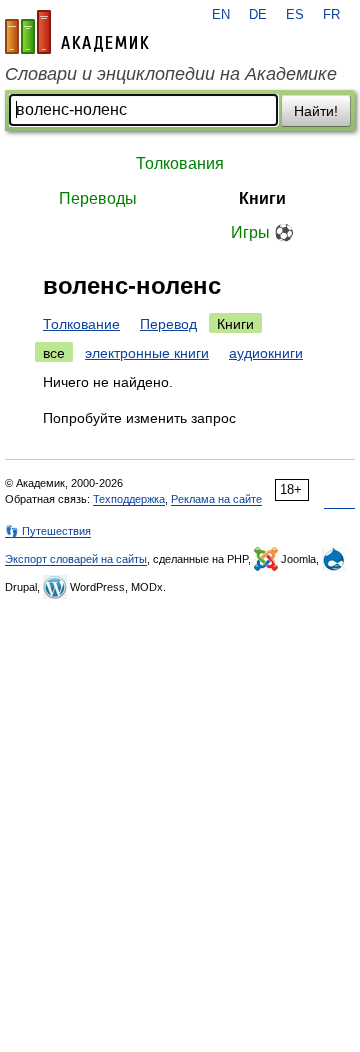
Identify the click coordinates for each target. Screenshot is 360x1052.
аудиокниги (266, 353)
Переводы (98, 198)
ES (295, 15)
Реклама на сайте (216, 499)
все (54, 353)
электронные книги (147, 353)
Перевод (168, 324)
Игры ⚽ (262, 232)
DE (258, 15)
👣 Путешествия (48, 531)
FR (331, 15)
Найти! (316, 111)
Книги (262, 198)
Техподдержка (129, 499)
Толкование (81, 324)
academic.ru (77, 32)
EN (221, 15)
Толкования (180, 163)
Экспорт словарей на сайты (76, 559)
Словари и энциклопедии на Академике (171, 74)
